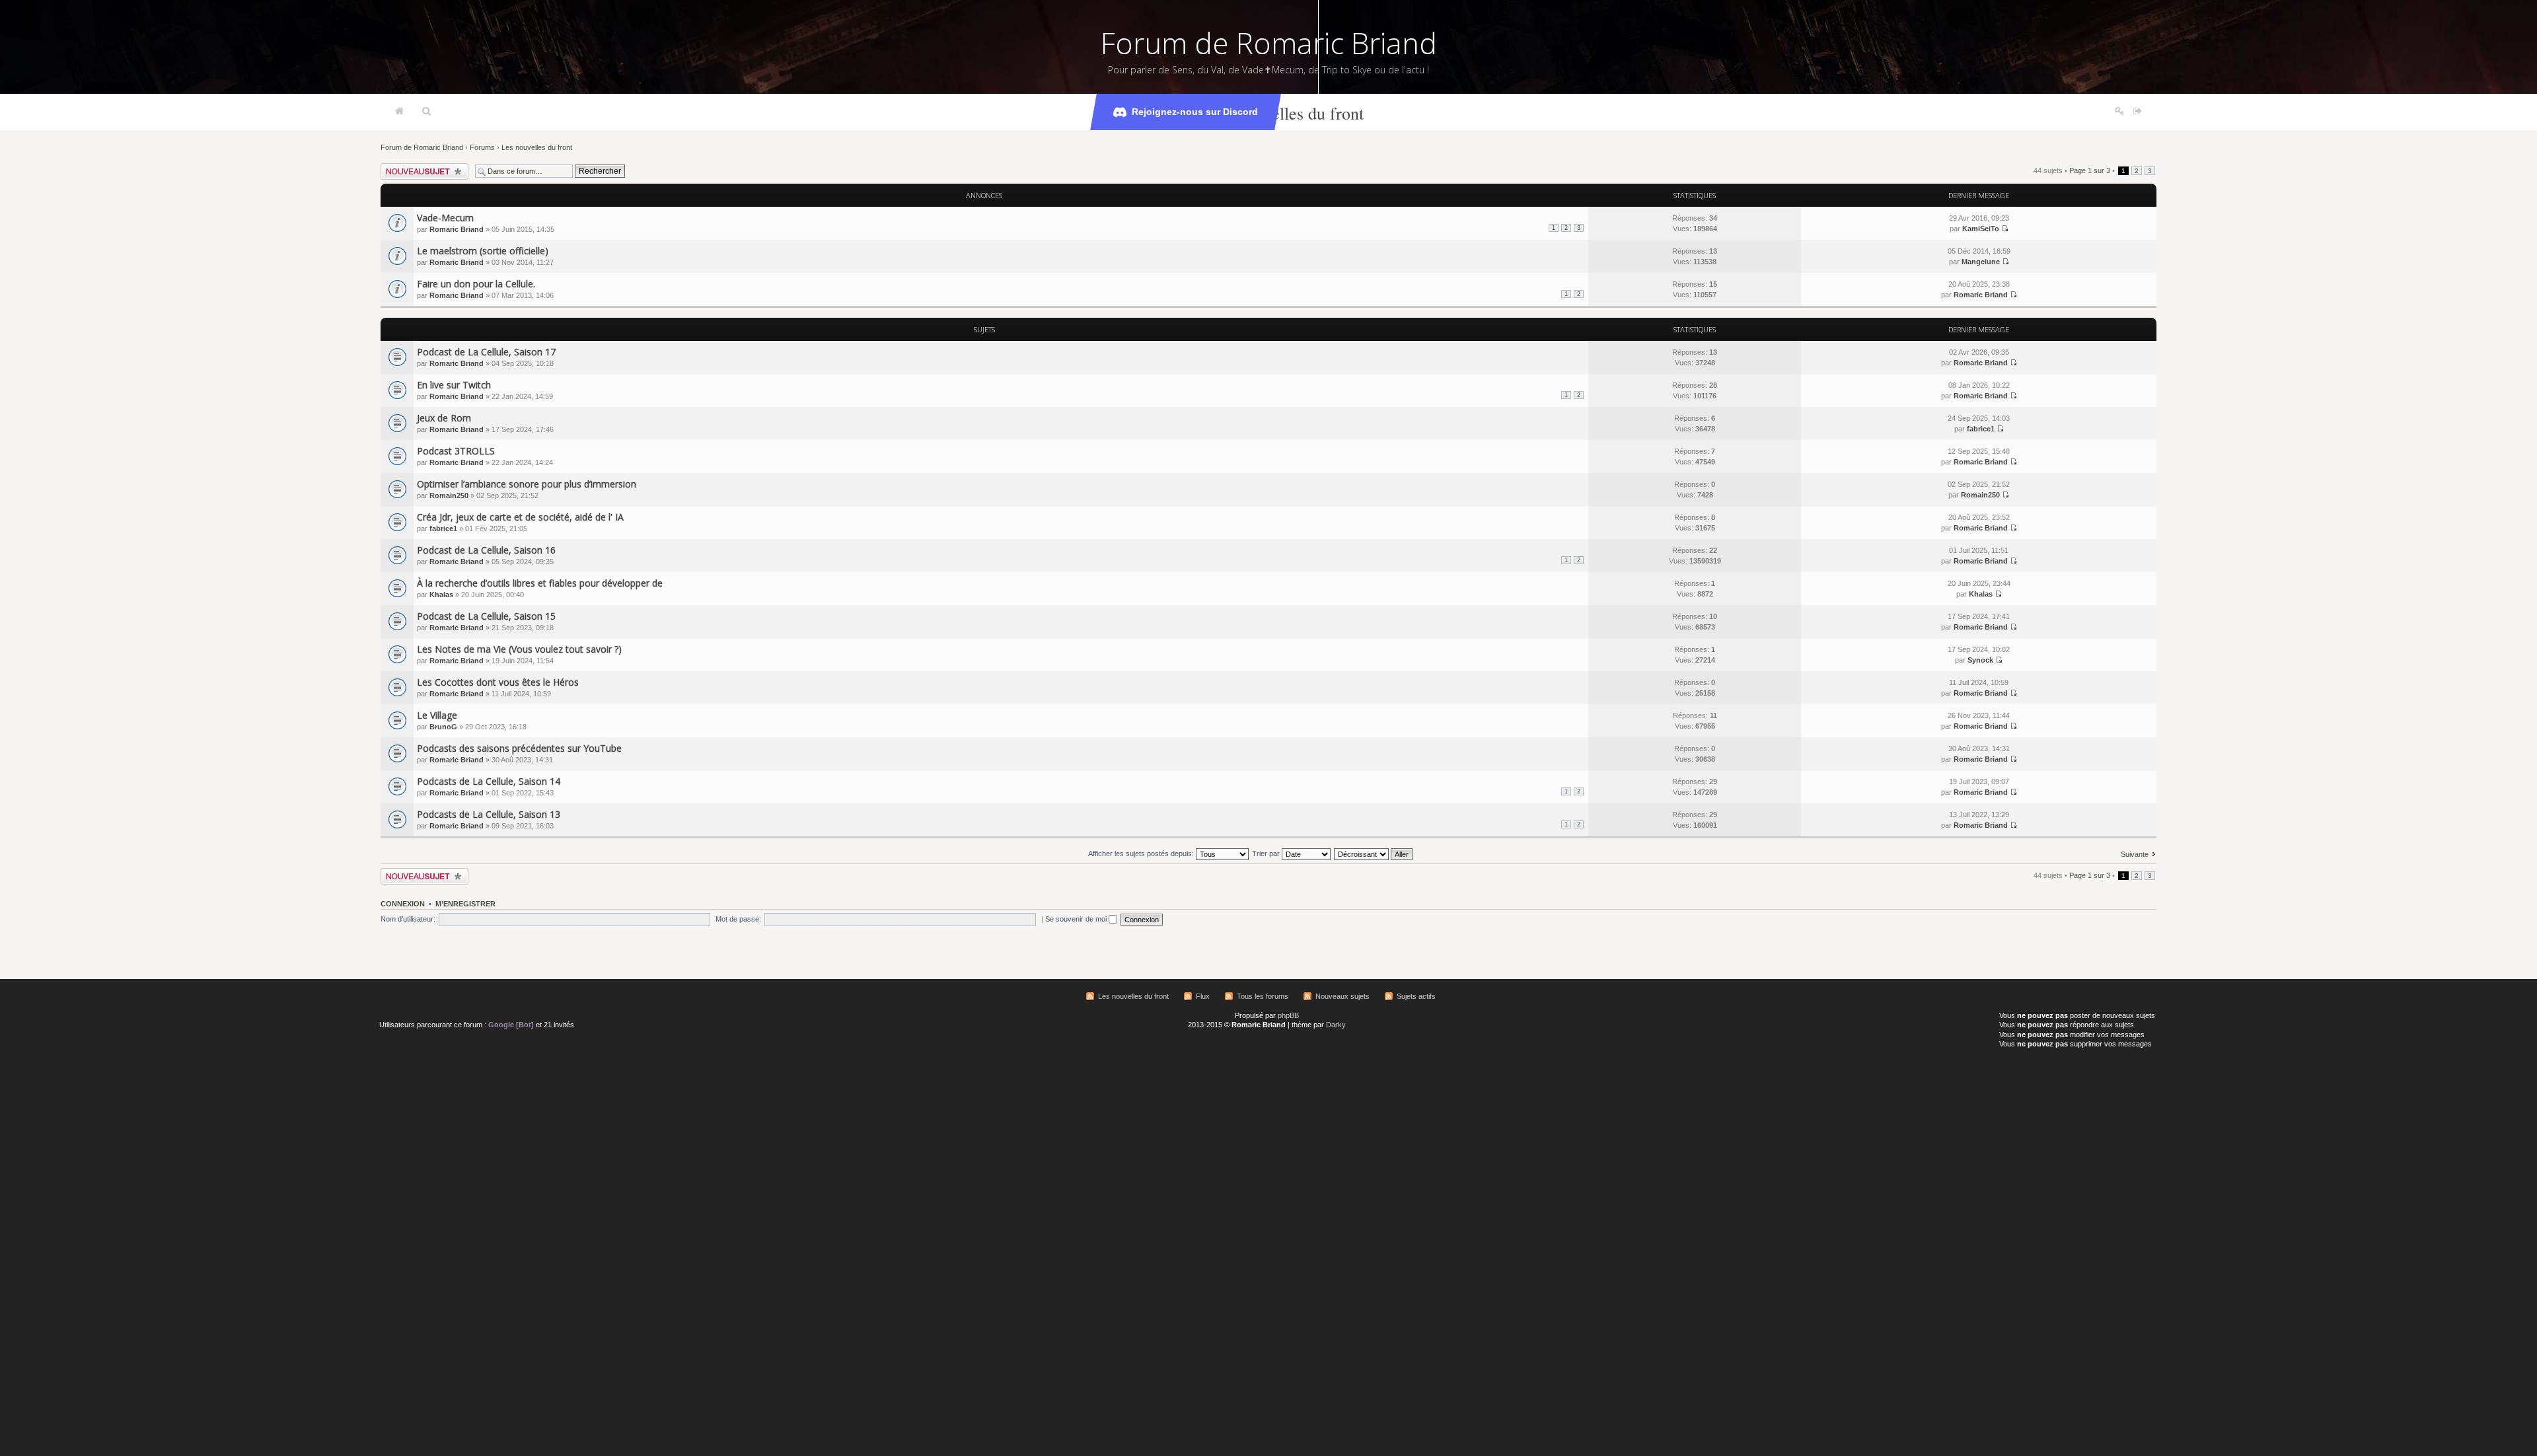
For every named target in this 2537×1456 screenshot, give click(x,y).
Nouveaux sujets (1342, 996)
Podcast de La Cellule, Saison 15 (486, 616)
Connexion (403, 904)
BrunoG (443, 727)
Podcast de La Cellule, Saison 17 (486, 352)
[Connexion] (2138, 112)
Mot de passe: (738, 919)
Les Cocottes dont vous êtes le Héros (498, 682)
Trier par (1267, 854)
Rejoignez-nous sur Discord (1195, 112)
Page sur (2090, 170)
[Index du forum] (399, 112)
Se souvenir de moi (1077, 919)
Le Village (437, 715)
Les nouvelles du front (1286, 113)
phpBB (1288, 1015)
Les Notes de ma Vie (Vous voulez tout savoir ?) (519, 649)
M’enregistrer (465, 904)
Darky (1336, 1025)
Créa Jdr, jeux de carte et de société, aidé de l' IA (520, 517)
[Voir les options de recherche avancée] (426, 112)
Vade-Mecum (445, 218)
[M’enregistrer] (2119, 112)
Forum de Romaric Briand (1269, 43)
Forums (482, 147)
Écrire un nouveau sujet (419, 167)
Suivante (2135, 854)
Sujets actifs (1416, 996)
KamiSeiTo (1981, 229)
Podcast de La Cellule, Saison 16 (486, 550)
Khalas (441, 595)
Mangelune (1981, 262)
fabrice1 (1981, 429)
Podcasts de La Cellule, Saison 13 (489, 814)
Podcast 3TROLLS (456, 451)
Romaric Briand (457, 229)
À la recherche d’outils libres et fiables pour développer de (540, 583)
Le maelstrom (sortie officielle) (483, 251)
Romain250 (449, 495)
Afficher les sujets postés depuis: (1142, 854)
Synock (1980, 660)
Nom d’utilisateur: (408, 919)
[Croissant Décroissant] (1374, 854)
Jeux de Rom (444, 418)
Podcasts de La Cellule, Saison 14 (489, 781)
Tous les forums (1263, 996)
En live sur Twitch (454, 385)
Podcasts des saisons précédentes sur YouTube (519, 748)
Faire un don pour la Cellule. (476, 284)
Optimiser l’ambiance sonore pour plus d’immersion (527, 484)
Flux (1203, 996)
